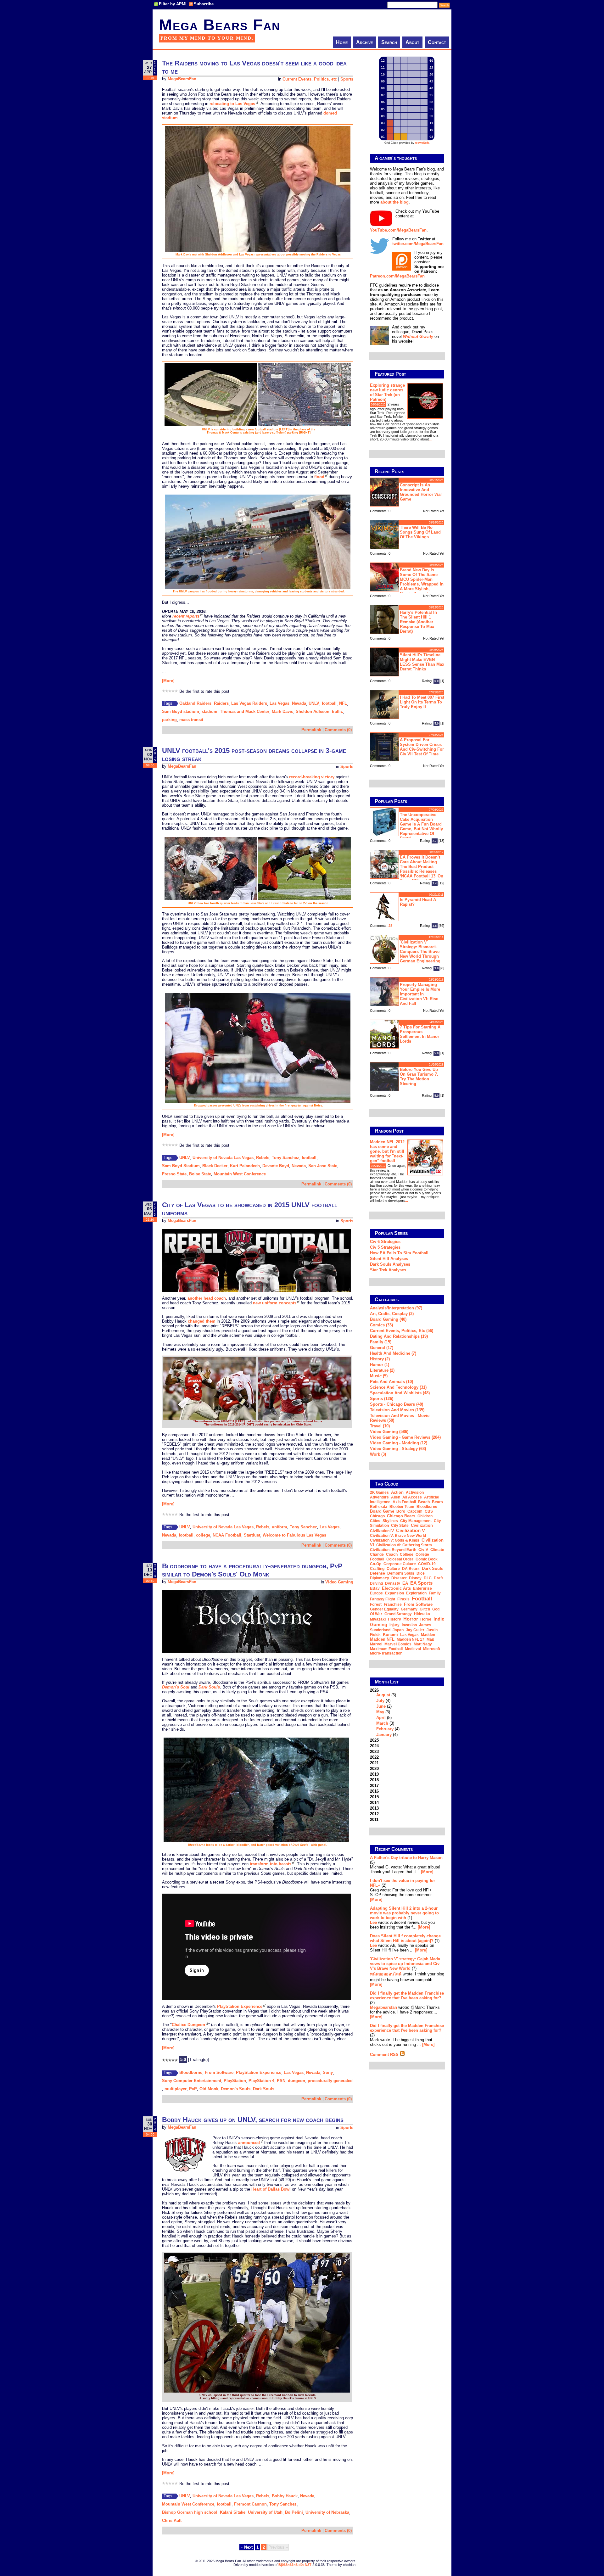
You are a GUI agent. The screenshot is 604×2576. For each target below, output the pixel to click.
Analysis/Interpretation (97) (396, 1308)
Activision (415, 1492)
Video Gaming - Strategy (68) (398, 1449)
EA (405, 1583)
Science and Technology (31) (398, 1387)
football (329, 703)
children (425, 1516)
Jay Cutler (415, 1630)
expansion (394, 1593)
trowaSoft (422, 143)
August (383, 1695)
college (203, 1535)
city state (400, 1526)
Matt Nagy (423, 1644)
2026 (385, 1712)
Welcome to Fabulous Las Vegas (294, 1535)
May (380, 1712)
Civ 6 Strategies (385, 1242)
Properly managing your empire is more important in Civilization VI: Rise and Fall (420, 994)
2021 (374, 1763)
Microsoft (432, 1649)
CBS (429, 1511)
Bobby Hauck (285, 2496)
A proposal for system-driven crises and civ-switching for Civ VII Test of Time (422, 747)
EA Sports (421, 1583)
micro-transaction (386, 1653)
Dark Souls (264, 2089)
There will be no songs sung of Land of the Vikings (420, 532)
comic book (427, 1559)
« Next (247, 2547)
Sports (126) (382, 1399)
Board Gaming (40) (388, 1319)
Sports (347, 79)
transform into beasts (271, 1864)
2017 (374, 1786)
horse (426, 1619)
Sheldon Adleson (313, 711)
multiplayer (176, 2089)
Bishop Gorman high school (190, 2512)
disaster (399, 1578)
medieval (413, 1649)
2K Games (379, 1492)
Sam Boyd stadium (181, 711)
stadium (210, 711)
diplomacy (380, 1578)
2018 (374, 1780)
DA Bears (411, 1569)
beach (424, 1502)
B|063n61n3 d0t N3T (295, 2565)
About (412, 42)
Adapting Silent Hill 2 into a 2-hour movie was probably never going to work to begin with (404, 1913)
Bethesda (379, 1507)
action (397, 1492)
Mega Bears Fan (220, 25)
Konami (390, 1635)
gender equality (384, 1609)
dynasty (393, 1583)
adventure (379, 1497)
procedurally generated (330, 2081)
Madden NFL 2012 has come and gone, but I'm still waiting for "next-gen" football (387, 1151)
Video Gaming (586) (389, 1432)
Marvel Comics (398, 1644)
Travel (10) (380, 1426)
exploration (416, 1593)
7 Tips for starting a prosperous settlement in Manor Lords (420, 1034)
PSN (281, 2081)
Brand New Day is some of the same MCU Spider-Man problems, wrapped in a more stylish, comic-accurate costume (407, 581)
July (380, 1701)
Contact (437, 42)
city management (416, 1521)
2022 (374, 1757)
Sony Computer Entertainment (192, 2081)
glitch (425, 1609)
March (382, 1723)
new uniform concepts (275, 1303)
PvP (193, 2089)
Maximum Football (386, 1649)
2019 (374, 1774)
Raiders (221, 703)
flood (319, 477)
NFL (343, 703)
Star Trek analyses (388, 1270)
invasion (409, 1625)
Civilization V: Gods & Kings (395, 1540)
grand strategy (398, 1614)
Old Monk (209, 2089)
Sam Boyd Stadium (181, 1166)
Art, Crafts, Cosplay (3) (392, 1314)
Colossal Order (400, 1559)
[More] (168, 681)
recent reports (186, 616)
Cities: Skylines (384, 1521)
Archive (364, 42)
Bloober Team (402, 1507)
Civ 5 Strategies (385, 1247)
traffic (337, 711)
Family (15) (381, 1342)
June (381, 1706)
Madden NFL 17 (411, 1639)
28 (390, 926)
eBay (375, 1588)
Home (342, 42)
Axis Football (404, 1502)
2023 (374, 1752)
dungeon (296, 2081)
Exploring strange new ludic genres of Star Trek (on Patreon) (387, 392)
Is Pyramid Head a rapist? (418, 902)
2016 (374, 1791)
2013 (374, 1808)
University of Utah (265, 2512)
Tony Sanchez (285, 1158)
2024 (374, 1746)
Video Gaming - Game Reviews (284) (405, 1437)
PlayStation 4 (261, 2081)
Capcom (415, 1511)
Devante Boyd (276, 1166)
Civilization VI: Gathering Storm (404, 1545)
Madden (428, 1635)
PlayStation (235, 2081)
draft (438, 1578)
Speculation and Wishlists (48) (400, 1393)
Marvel (376, 1644)
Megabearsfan (383, 2007)
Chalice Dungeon (188, 2025)
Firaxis (403, 1599)
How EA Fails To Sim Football (399, 1253)
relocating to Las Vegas (232, 104)
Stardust (252, 1535)
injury (394, 1625)
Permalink (311, 730)
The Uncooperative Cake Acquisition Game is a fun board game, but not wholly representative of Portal (421, 826)
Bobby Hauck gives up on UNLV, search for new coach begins (253, 2120)
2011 (374, 1820)
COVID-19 (427, 1564)
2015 (374, 1797)
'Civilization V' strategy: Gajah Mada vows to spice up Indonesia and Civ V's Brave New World (405, 1964)
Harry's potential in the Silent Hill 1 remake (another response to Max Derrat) (418, 622)
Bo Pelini (294, 2512)
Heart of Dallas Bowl (271, 2189)
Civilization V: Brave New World (398, 1536)
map (430, 1639)
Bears (437, 1502)
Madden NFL (382, 1639)
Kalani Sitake (233, 2512)
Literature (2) (382, 1370)
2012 (374, 1814)
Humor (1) (380, 1365)
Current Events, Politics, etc (310, 79)
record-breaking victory (312, 777)
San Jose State (323, 1166)
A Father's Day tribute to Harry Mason (406, 1858)
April (381, 1718)
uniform (280, 1527)
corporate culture (400, 1564)
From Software (219, 2072)
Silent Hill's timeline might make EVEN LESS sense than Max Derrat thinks (422, 662)
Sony (328, 2072)
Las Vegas (280, 703)
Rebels (263, 1158)
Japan (398, 1630)
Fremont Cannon (250, 2504)
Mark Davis (282, 711)
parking (169, 720)
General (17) (382, 1348)
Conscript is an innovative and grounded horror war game (421, 492)
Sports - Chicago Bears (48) (397, 1404)
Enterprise (422, 1588)
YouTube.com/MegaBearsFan (398, 230)
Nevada (299, 703)
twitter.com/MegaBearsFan (418, 244)
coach (392, 1554)
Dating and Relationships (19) (399, 1336)
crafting (377, 1569)
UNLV (314, 703)
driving (376, 1583)
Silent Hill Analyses (389, 1259)
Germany (409, 1609)
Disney (415, 1578)
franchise (393, 1604)
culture (393, 1569)
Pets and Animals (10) (391, 1382)
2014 (374, 1803)
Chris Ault (172, 2520)
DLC (428, 1578)
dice (421, 1573)
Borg (401, 1511)
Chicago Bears (401, 1516)
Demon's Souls (236, 2089)
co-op (376, 1564)
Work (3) (378, 1454)
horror (411, 1619)
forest (376, 1604)
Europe (376, 1593)
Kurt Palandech (245, 1166)
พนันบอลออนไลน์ (386, 1974)
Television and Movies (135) (397, 1410)
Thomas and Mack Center (245, 711)
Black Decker (215, 1166)
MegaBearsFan (182, 79)
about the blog (394, 202)
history (394, 1619)
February (385, 1729)
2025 (374, 1740)
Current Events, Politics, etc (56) (402, 1331)
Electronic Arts (396, 1588)
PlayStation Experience (240, 2006)
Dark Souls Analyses (390, 1264)
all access (412, 1497)
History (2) (380, 1359)
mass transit (191, 720)
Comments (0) (338, 730)
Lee (373, 1922)
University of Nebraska (327, 2512)
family (435, 1593)
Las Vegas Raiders (249, 703)
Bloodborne (191, 2072)
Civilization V (411, 1530)
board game (382, 1511)
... (430, 439)
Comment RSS (385, 2055)
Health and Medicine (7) (393, 1353)
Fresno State (174, 1174)
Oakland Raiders (195, 703)
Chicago (377, 1516)
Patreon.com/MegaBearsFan (397, 276)
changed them (202, 1321)
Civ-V (423, 1550)
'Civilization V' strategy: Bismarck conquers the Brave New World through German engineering (420, 952)
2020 (374, 1769)
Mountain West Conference (240, 1174)
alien (396, 1497)
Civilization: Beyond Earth (393, 1550)
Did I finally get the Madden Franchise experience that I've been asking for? (407, 1996)
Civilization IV (382, 1531)
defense (377, 1573)
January (384, 1735)
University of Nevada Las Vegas (223, 1158)
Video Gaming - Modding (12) (399, 1443)
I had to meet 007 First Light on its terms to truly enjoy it (422, 702)
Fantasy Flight (383, 1599)
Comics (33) (381, 1325)
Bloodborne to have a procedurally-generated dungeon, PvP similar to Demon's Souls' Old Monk (252, 1570)
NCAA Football (227, 1535)
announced (249, 2143)
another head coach (207, 1298)
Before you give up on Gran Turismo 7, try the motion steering (419, 1077)
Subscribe (204, 4)
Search (389, 42)
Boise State (200, 1174)
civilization (422, 1525)
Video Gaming (339, 1582)
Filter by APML (173, 4)
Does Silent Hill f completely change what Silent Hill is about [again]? (405, 1938)
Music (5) (379, 1376)
